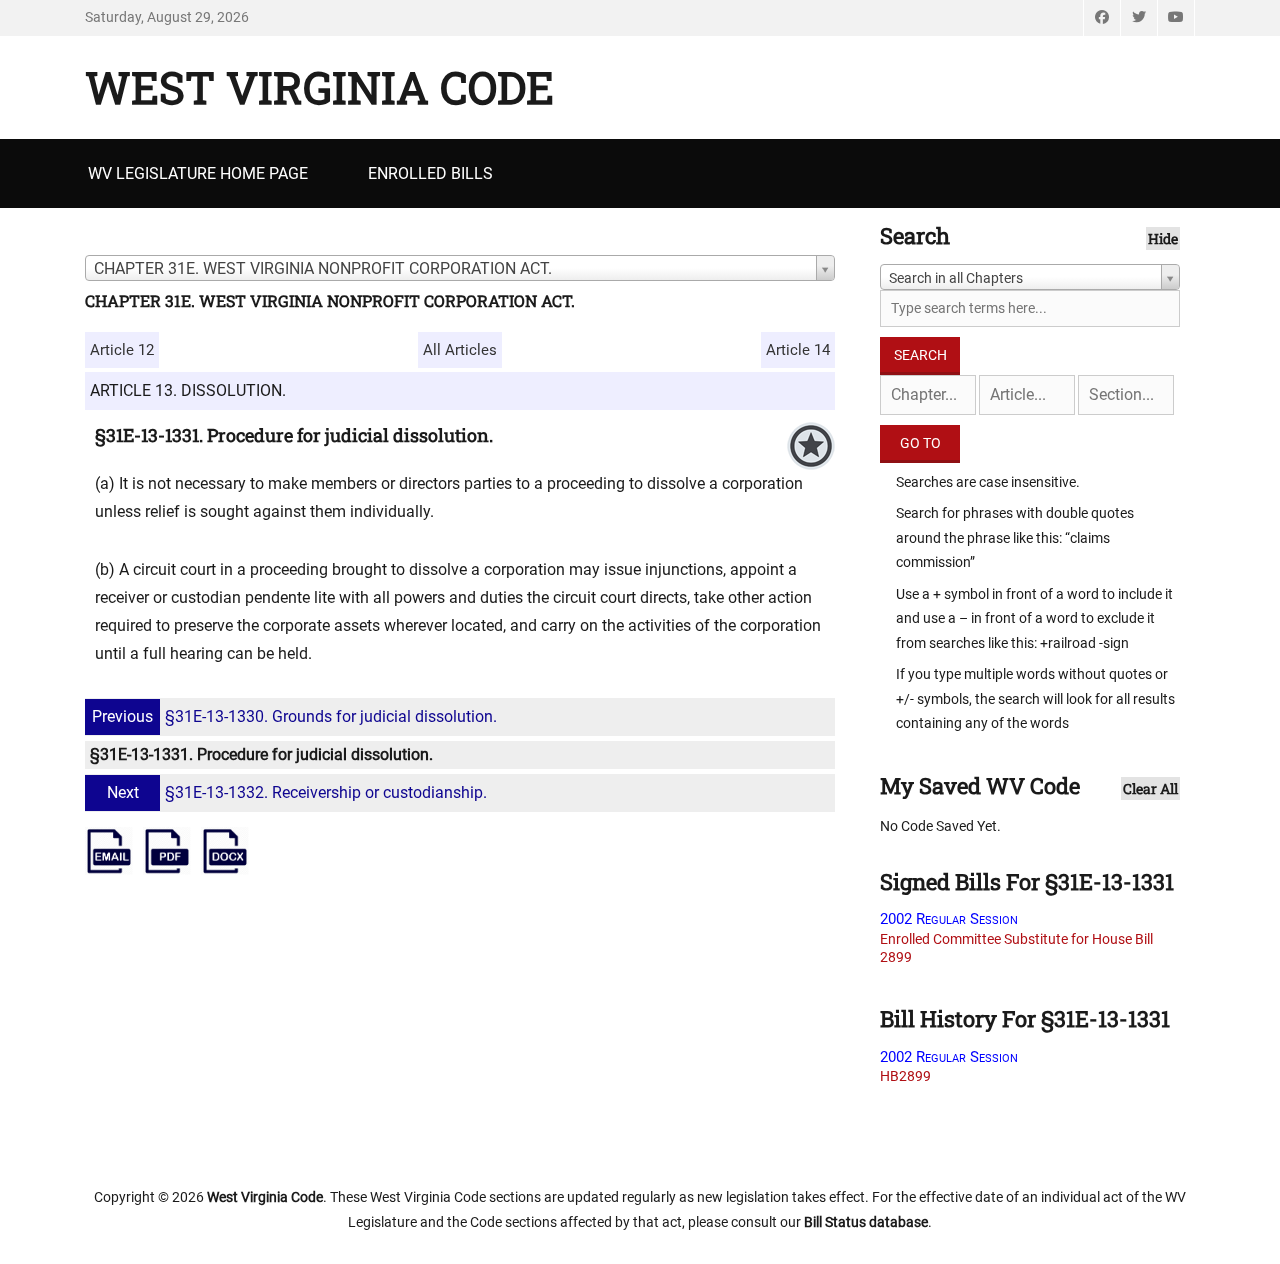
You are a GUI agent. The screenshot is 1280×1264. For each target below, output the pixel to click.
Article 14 (798, 350)
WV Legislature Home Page (198, 173)
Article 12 (122, 350)
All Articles (460, 350)
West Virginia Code (319, 87)
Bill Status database (866, 1222)
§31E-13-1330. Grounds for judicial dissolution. (294, 716)
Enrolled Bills (430, 173)
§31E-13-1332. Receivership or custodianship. (297, 792)
